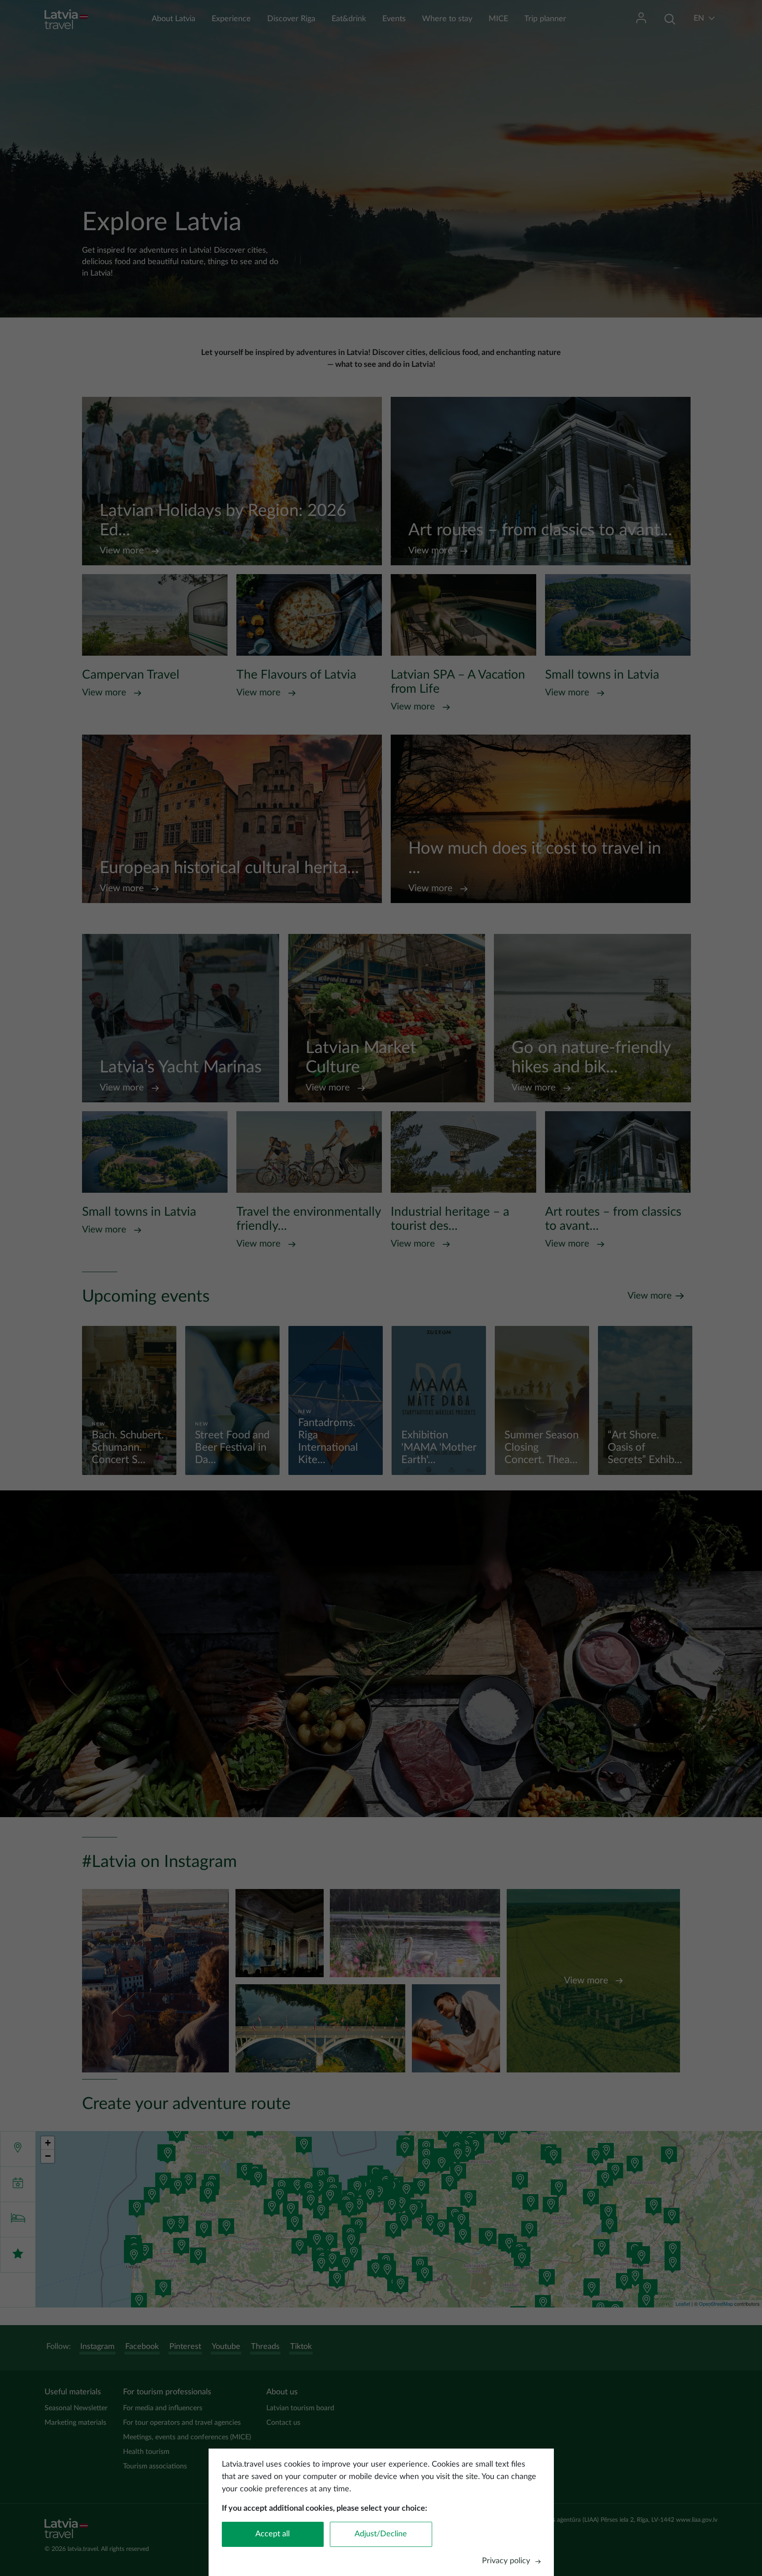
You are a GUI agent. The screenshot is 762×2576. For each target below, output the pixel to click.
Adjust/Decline (381, 2534)
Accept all (273, 2534)
